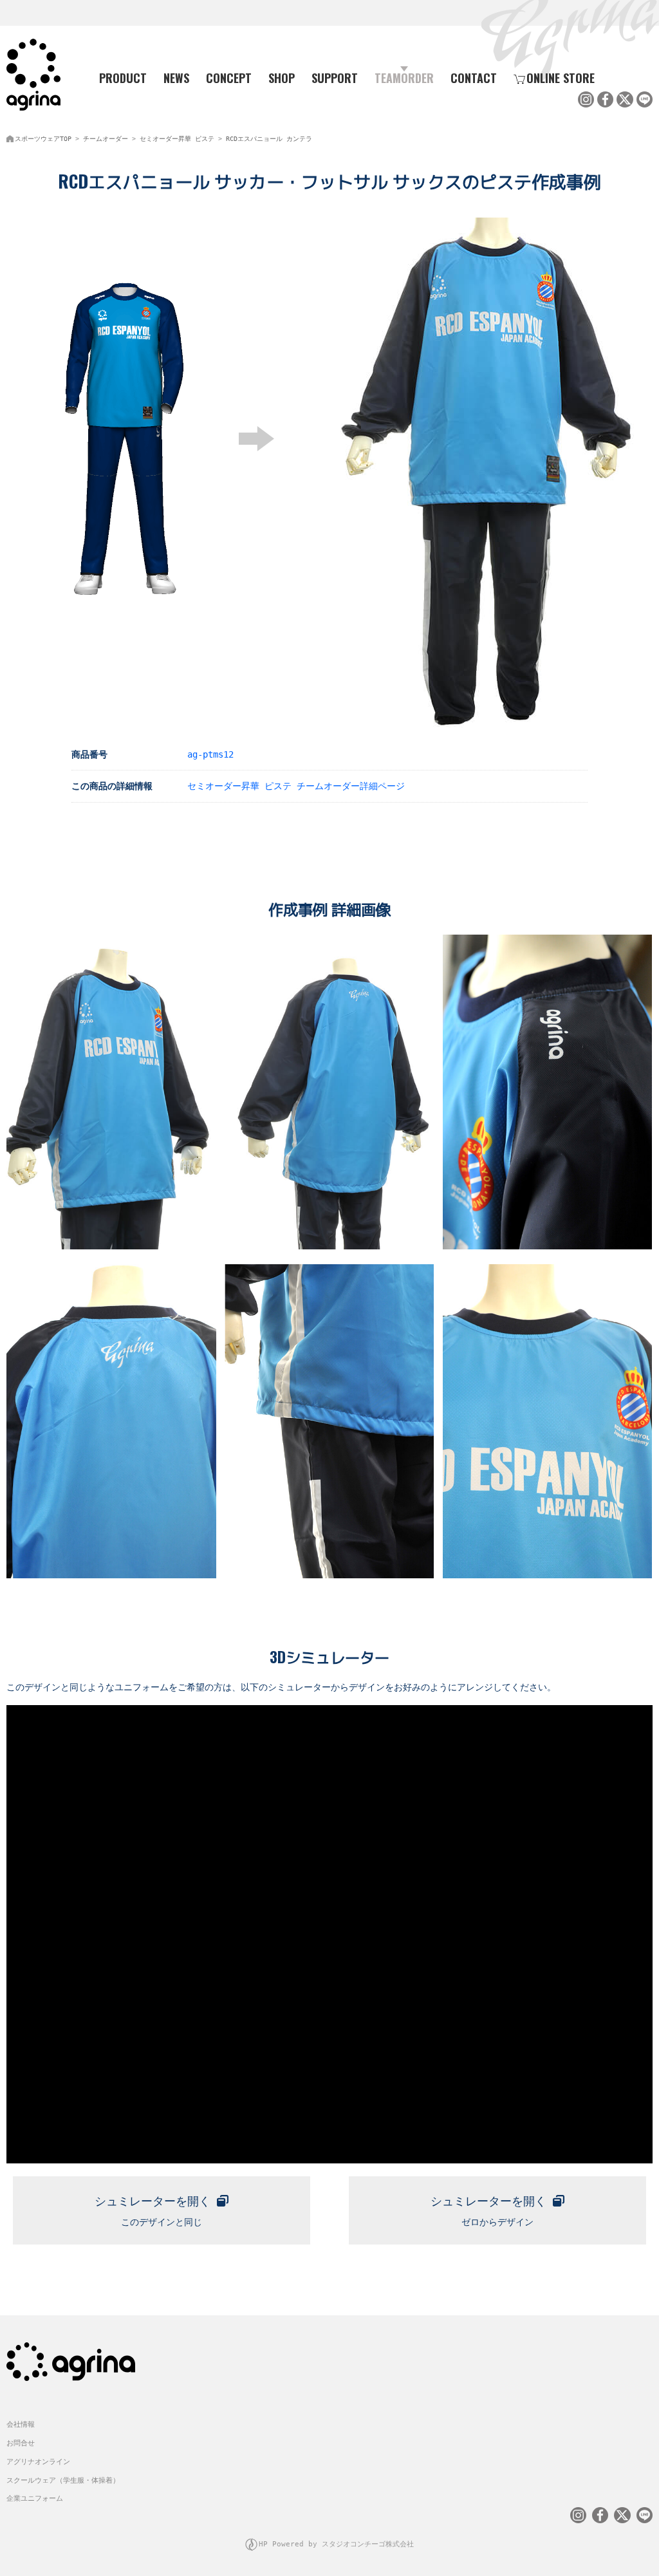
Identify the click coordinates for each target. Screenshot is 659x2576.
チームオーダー (106, 139)
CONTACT (474, 78)
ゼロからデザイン (488, 2211)
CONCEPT (229, 78)
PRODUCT (123, 78)
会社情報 (21, 2424)
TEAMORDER (404, 78)
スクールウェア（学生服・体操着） (63, 2480)
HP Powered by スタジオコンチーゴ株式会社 (336, 2544)
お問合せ (21, 2443)
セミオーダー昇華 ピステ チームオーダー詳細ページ (296, 786)
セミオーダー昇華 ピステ (177, 139)
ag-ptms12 (210, 754)
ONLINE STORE (561, 78)
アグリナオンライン (38, 2462)
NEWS (176, 78)
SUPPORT (335, 78)
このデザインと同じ (153, 2211)
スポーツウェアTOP (43, 139)
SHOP (282, 78)
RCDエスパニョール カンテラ (269, 139)
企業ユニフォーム (35, 2498)
